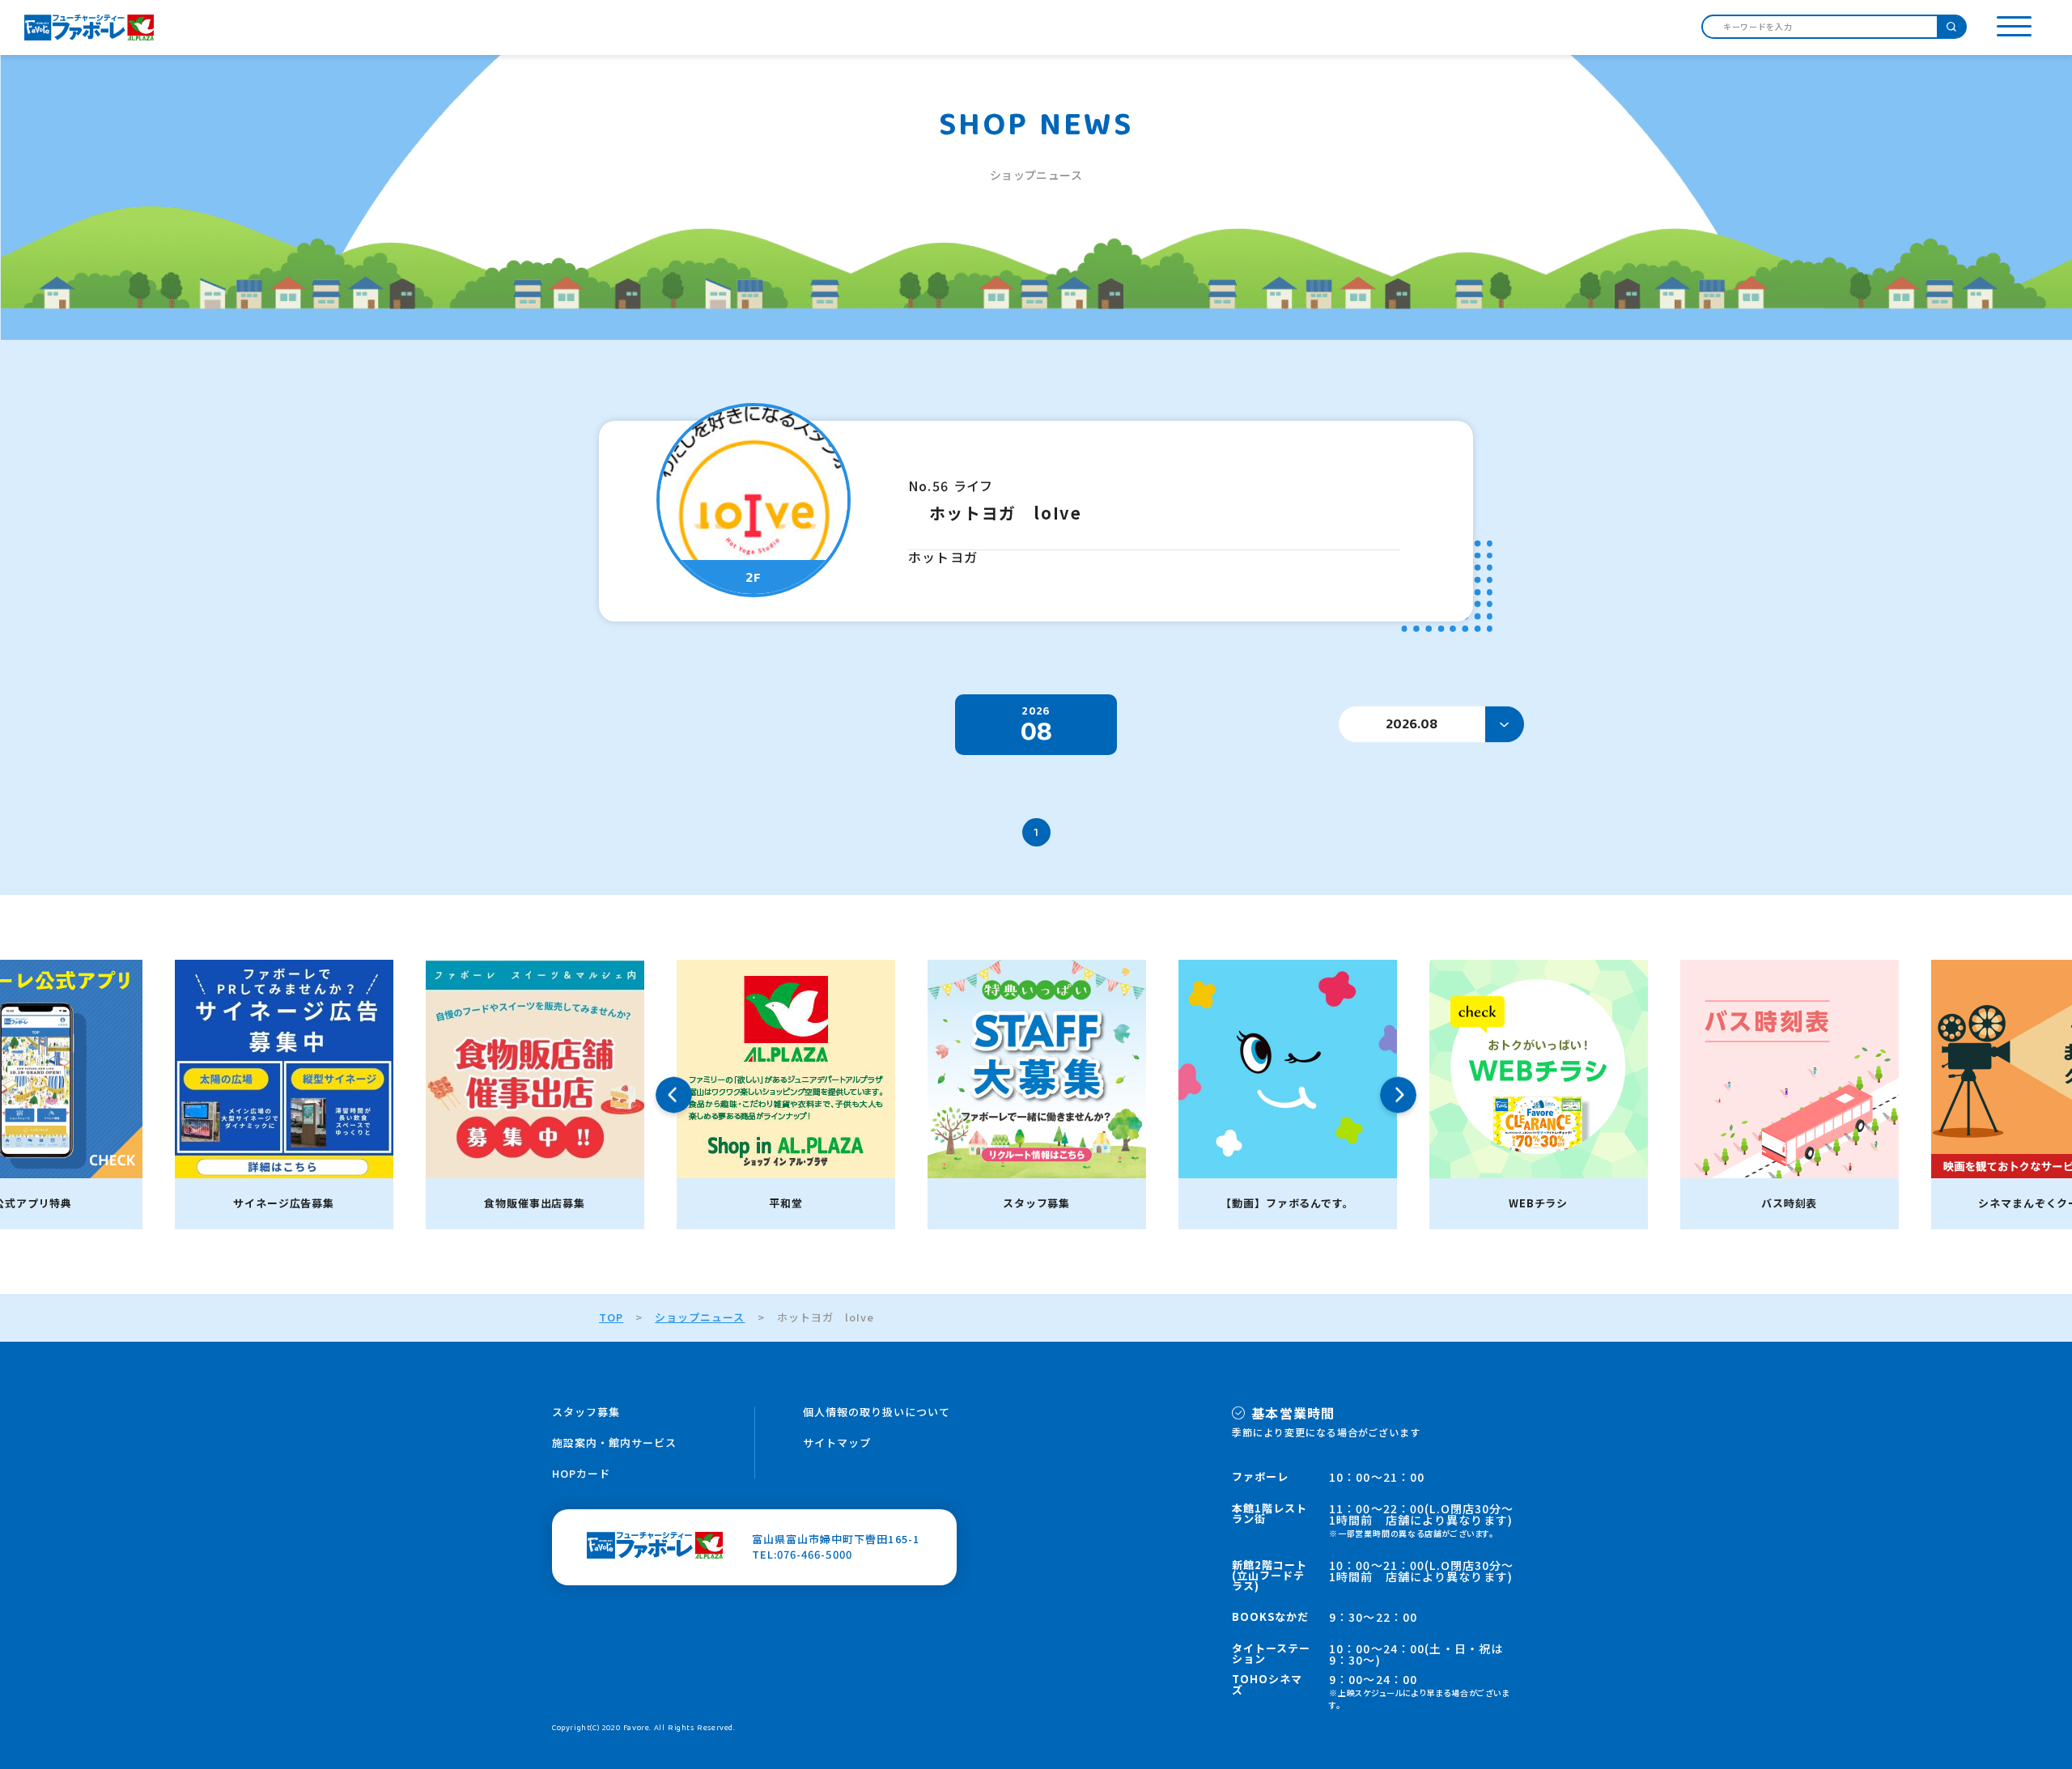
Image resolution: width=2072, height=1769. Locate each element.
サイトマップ (837, 1442)
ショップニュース (700, 1317)
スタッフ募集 (586, 1412)
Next (1398, 1094)
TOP (611, 1317)
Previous (674, 1094)
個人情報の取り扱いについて (877, 1412)
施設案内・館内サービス (614, 1442)
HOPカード (581, 1473)
